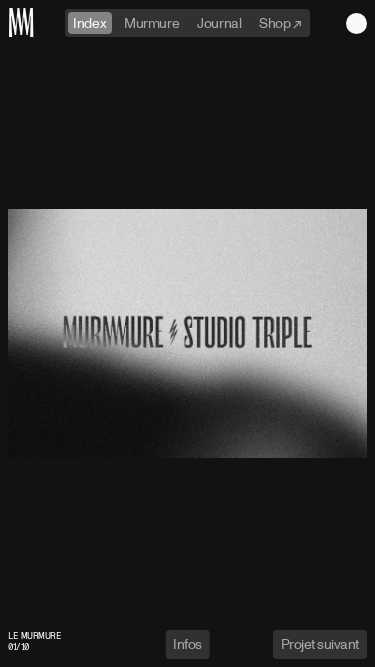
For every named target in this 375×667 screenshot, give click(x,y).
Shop (276, 22)
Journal (219, 22)
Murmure (151, 22)
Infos (187, 643)
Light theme (356, 23)
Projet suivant (320, 643)
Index (89, 22)
